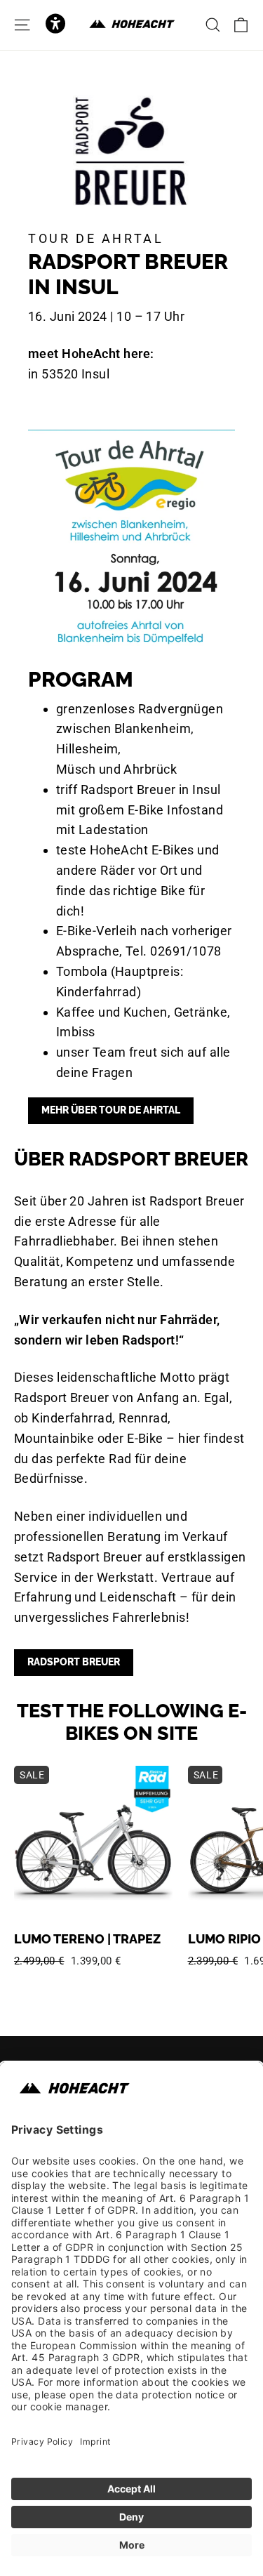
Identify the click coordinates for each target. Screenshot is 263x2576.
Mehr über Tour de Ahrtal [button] (111, 1110)
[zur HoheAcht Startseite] (132, 25)
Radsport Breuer (74, 1662)
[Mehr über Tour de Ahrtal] (131, 538)
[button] (55, 25)
